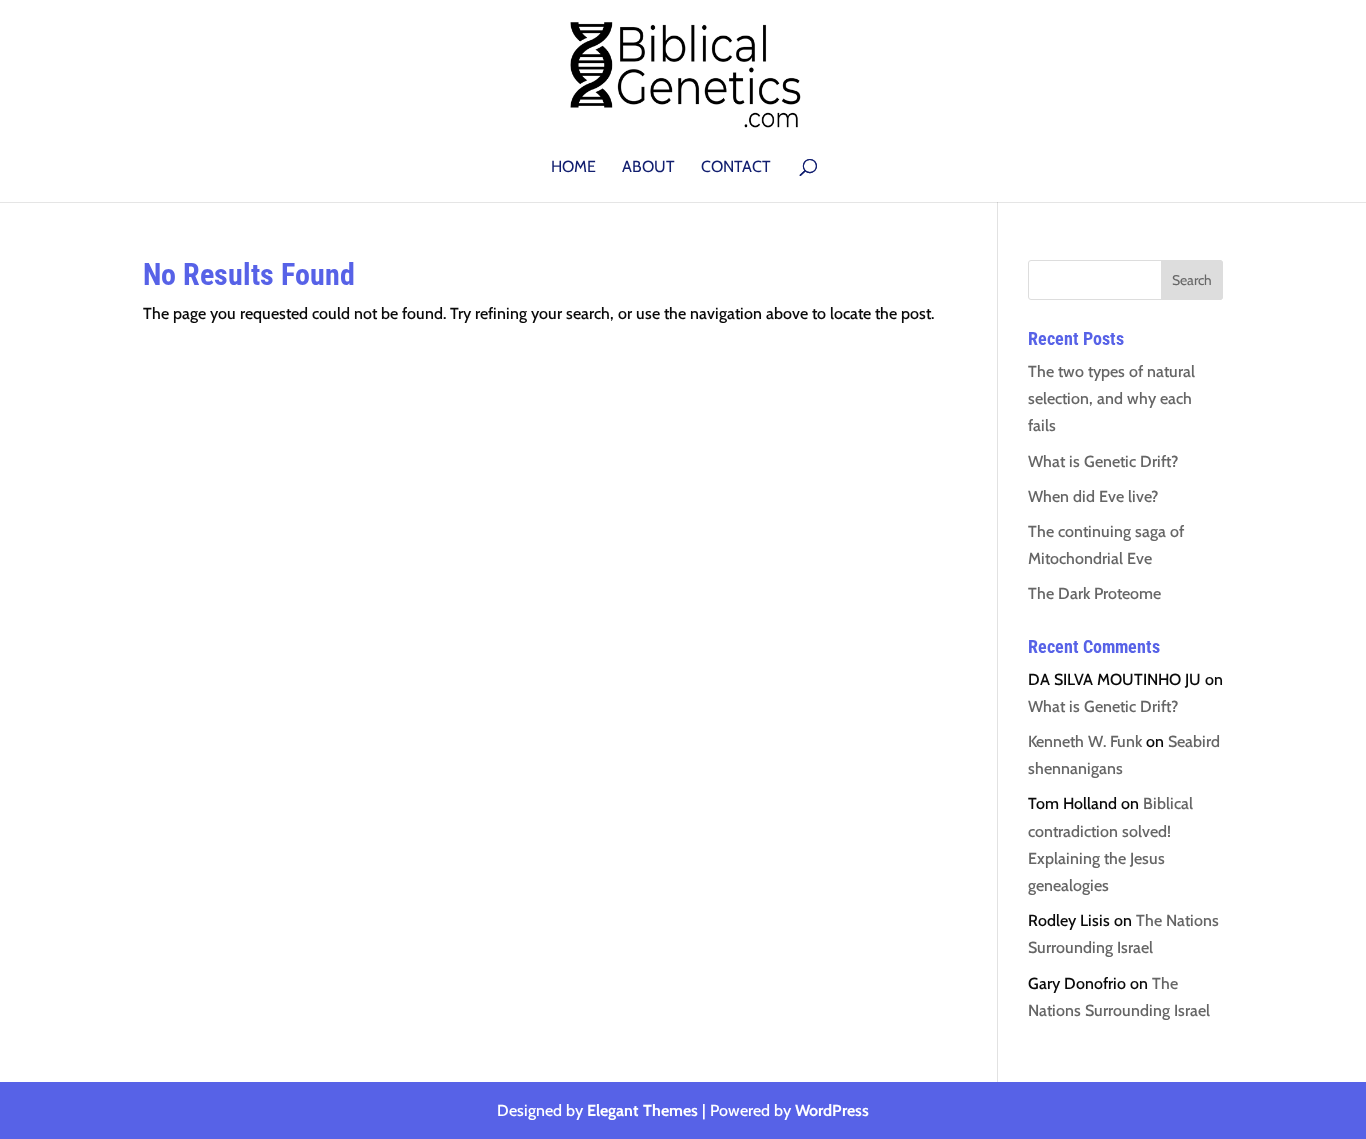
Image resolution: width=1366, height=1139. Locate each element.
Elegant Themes (642, 1110)
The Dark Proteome (1094, 593)
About (648, 168)
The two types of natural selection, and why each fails (1111, 398)
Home (573, 168)
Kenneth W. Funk (1085, 741)
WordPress (832, 1110)
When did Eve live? (1093, 496)
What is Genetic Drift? (1103, 461)
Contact (736, 168)
